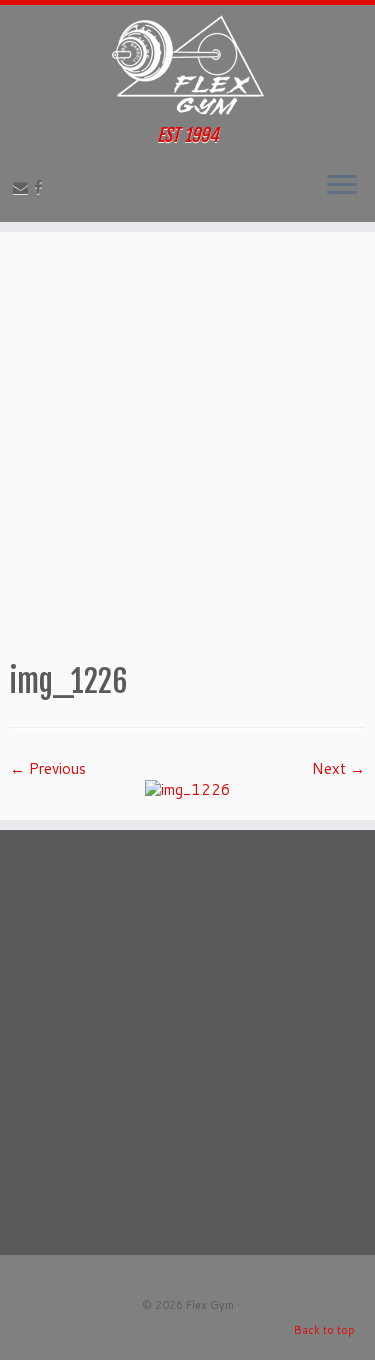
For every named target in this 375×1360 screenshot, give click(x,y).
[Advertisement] (187, 444)
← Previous (48, 768)
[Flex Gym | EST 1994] (187, 65)
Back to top (324, 1330)
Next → (338, 768)
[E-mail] (23, 187)
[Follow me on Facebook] (41, 187)
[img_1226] (188, 788)
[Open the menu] (342, 186)
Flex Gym (210, 1305)
